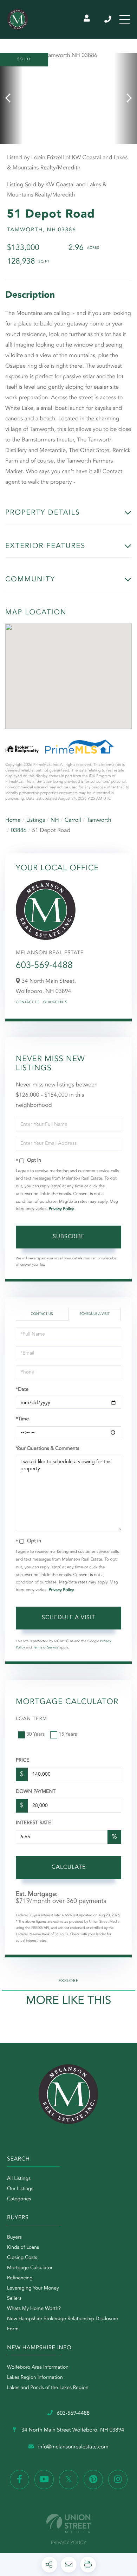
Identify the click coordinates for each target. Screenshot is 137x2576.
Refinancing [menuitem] (20, 2278)
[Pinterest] (93, 2480)
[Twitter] (69, 2480)
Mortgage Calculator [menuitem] (30, 2268)
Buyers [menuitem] (14, 2238)
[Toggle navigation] (125, 19)
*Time (22, 1419)
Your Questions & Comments (47, 1449)
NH (55, 820)
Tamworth (99, 820)
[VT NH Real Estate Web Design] (68, 2523)
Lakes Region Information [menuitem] (35, 2378)
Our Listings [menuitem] (20, 2189)
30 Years (35, 1735)
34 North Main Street (72, 2430)
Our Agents (55, 1002)
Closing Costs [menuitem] (22, 2258)
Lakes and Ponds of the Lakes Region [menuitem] (48, 2388)
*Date (22, 1390)
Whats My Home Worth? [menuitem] (34, 2309)
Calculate (69, 1867)
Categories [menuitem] (19, 2199)
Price (22, 1761)
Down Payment (36, 1792)
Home (13, 820)
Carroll (73, 820)
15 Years (68, 1735)
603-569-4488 (108, 19)
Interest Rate (34, 1823)
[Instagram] (118, 2480)
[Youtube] (44, 2480)
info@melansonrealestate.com (73, 2447)
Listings (36, 820)
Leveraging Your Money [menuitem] (33, 2288)
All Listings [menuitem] (19, 2179)
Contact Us (28, 1002)
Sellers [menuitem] (14, 2299)
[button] (11, 98)
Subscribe (69, 1237)
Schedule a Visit (94, 1314)
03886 (19, 831)
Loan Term (31, 1719)
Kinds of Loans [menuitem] (23, 2248)
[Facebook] (19, 2480)
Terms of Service (46, 1648)
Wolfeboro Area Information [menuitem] (38, 2368)
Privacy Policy (61, 1209)
